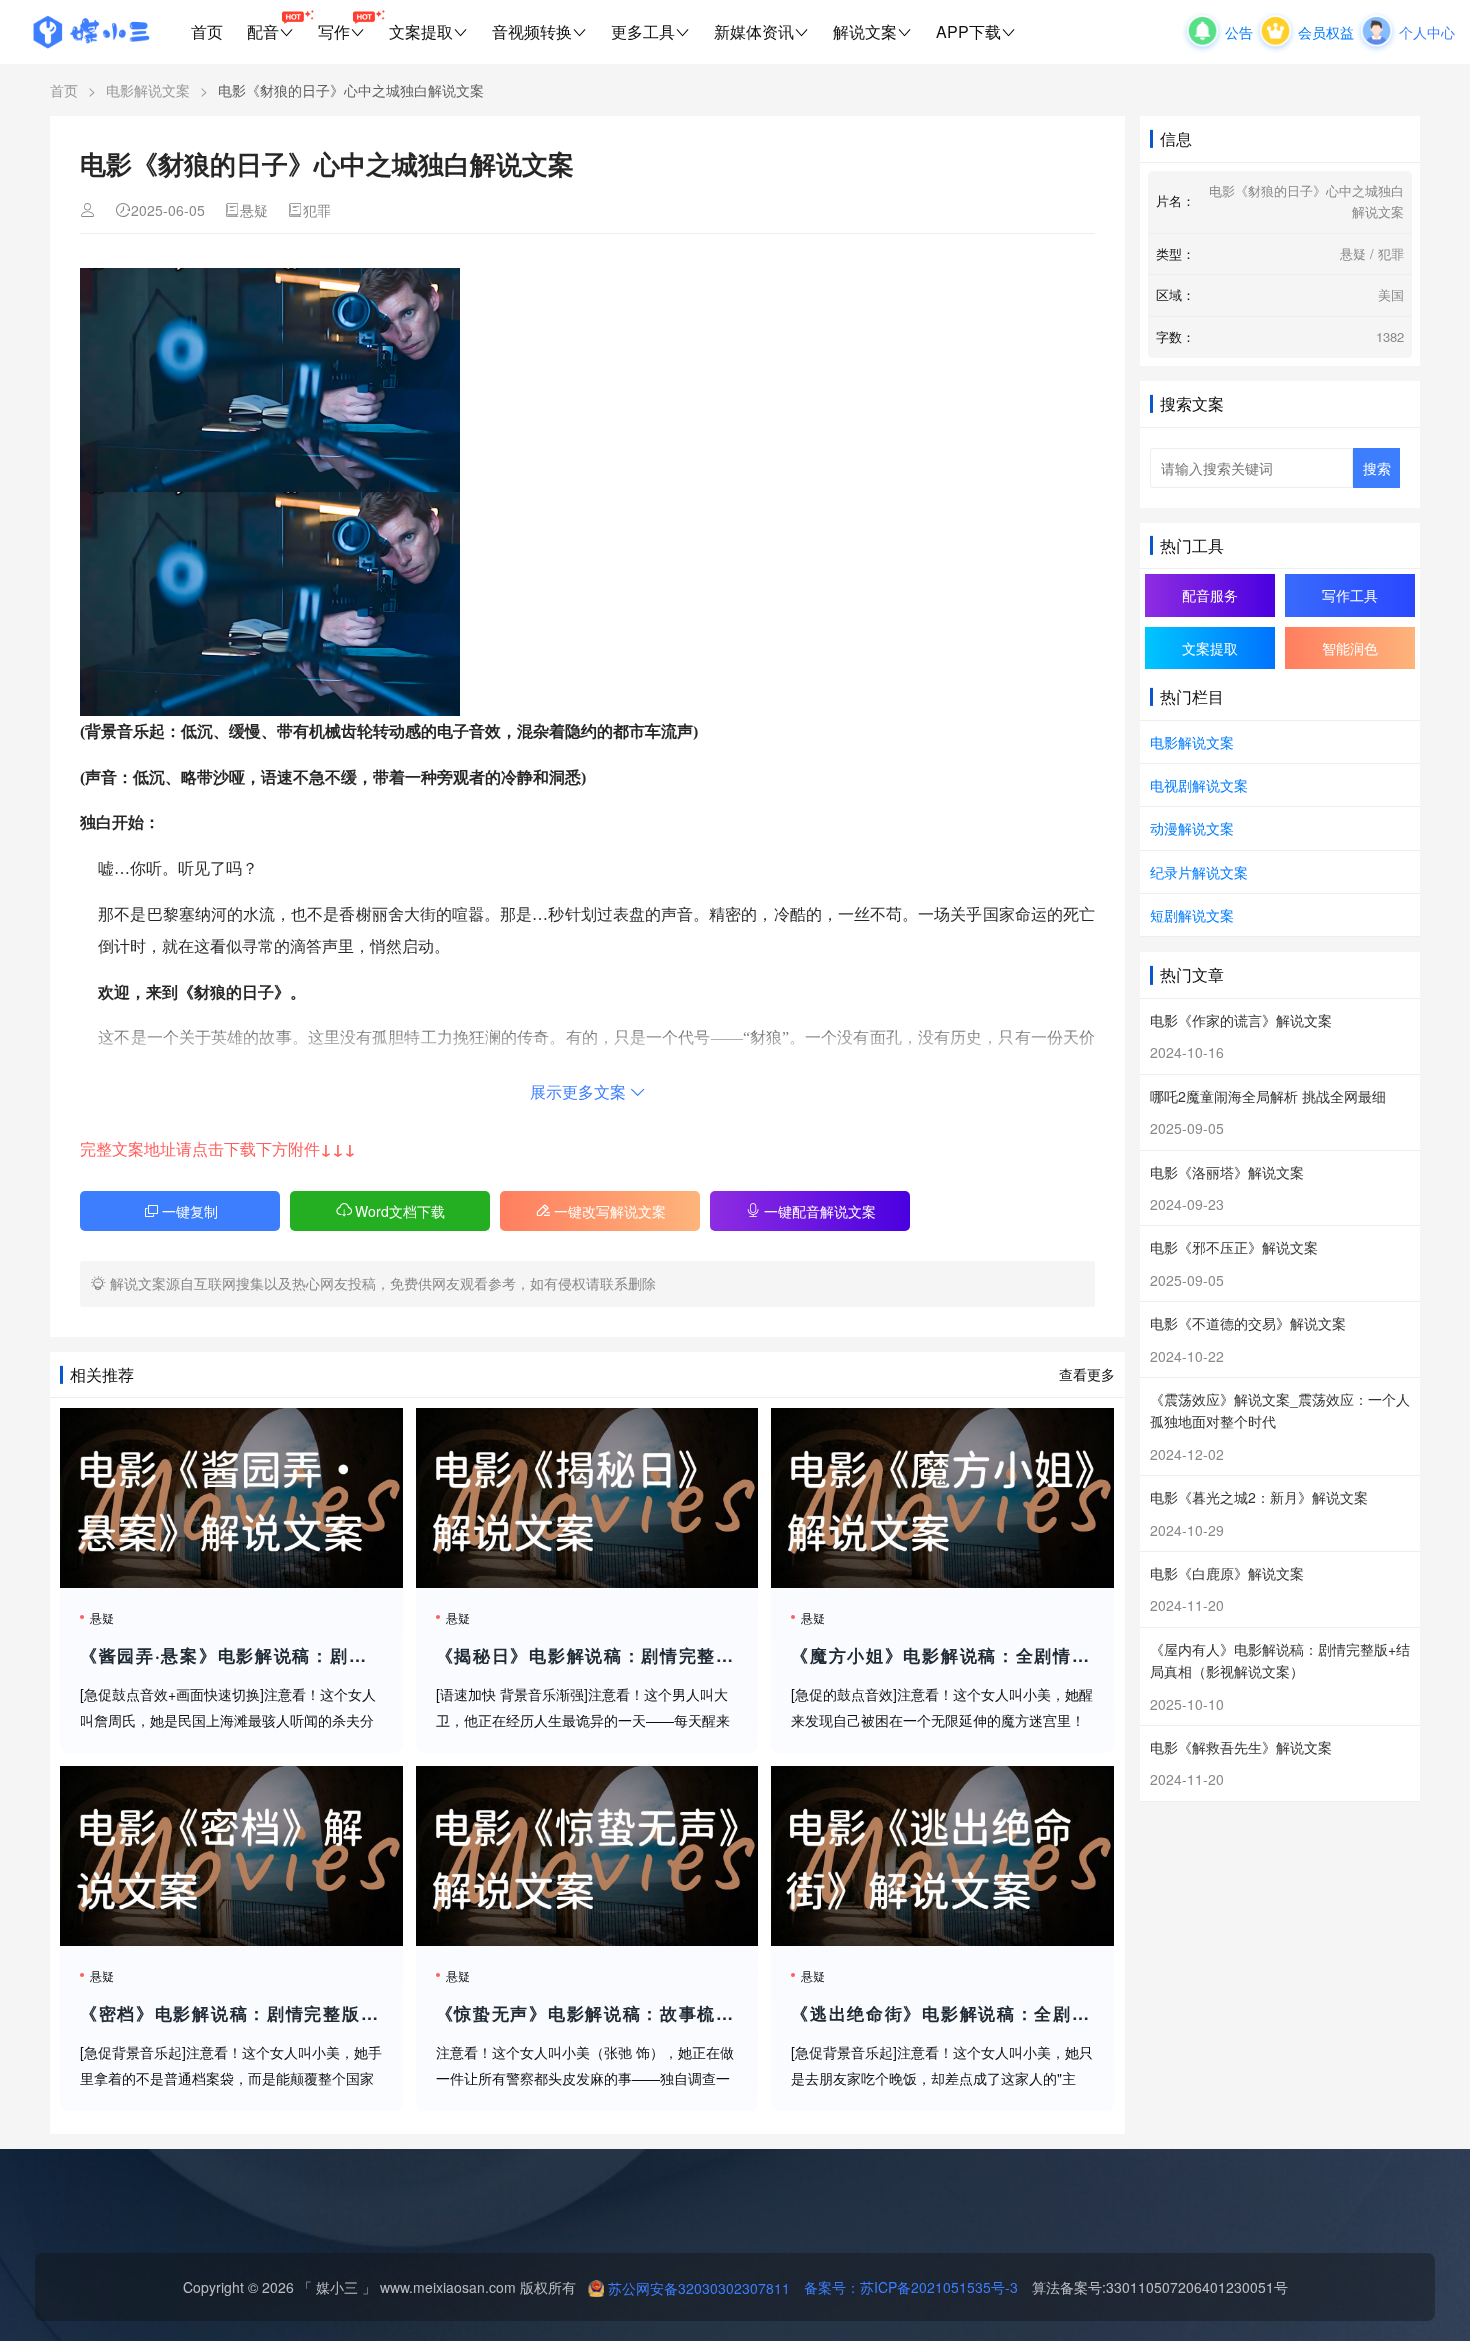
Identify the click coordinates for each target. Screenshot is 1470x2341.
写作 (334, 31)
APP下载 (968, 31)
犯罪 (317, 210)
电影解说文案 (148, 90)
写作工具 (1350, 595)
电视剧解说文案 (1199, 785)
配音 (263, 31)
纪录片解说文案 (1199, 872)
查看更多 (1087, 1374)
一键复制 (190, 1211)
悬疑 (254, 210)
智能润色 (1350, 648)
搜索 (1377, 468)
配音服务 (1210, 595)
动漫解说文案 (1192, 828)
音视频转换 (532, 31)
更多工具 (643, 31)
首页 (207, 31)
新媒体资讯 (754, 31)
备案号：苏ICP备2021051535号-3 (904, 2287)
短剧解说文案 (1192, 915)
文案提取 (421, 31)
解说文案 (865, 31)
